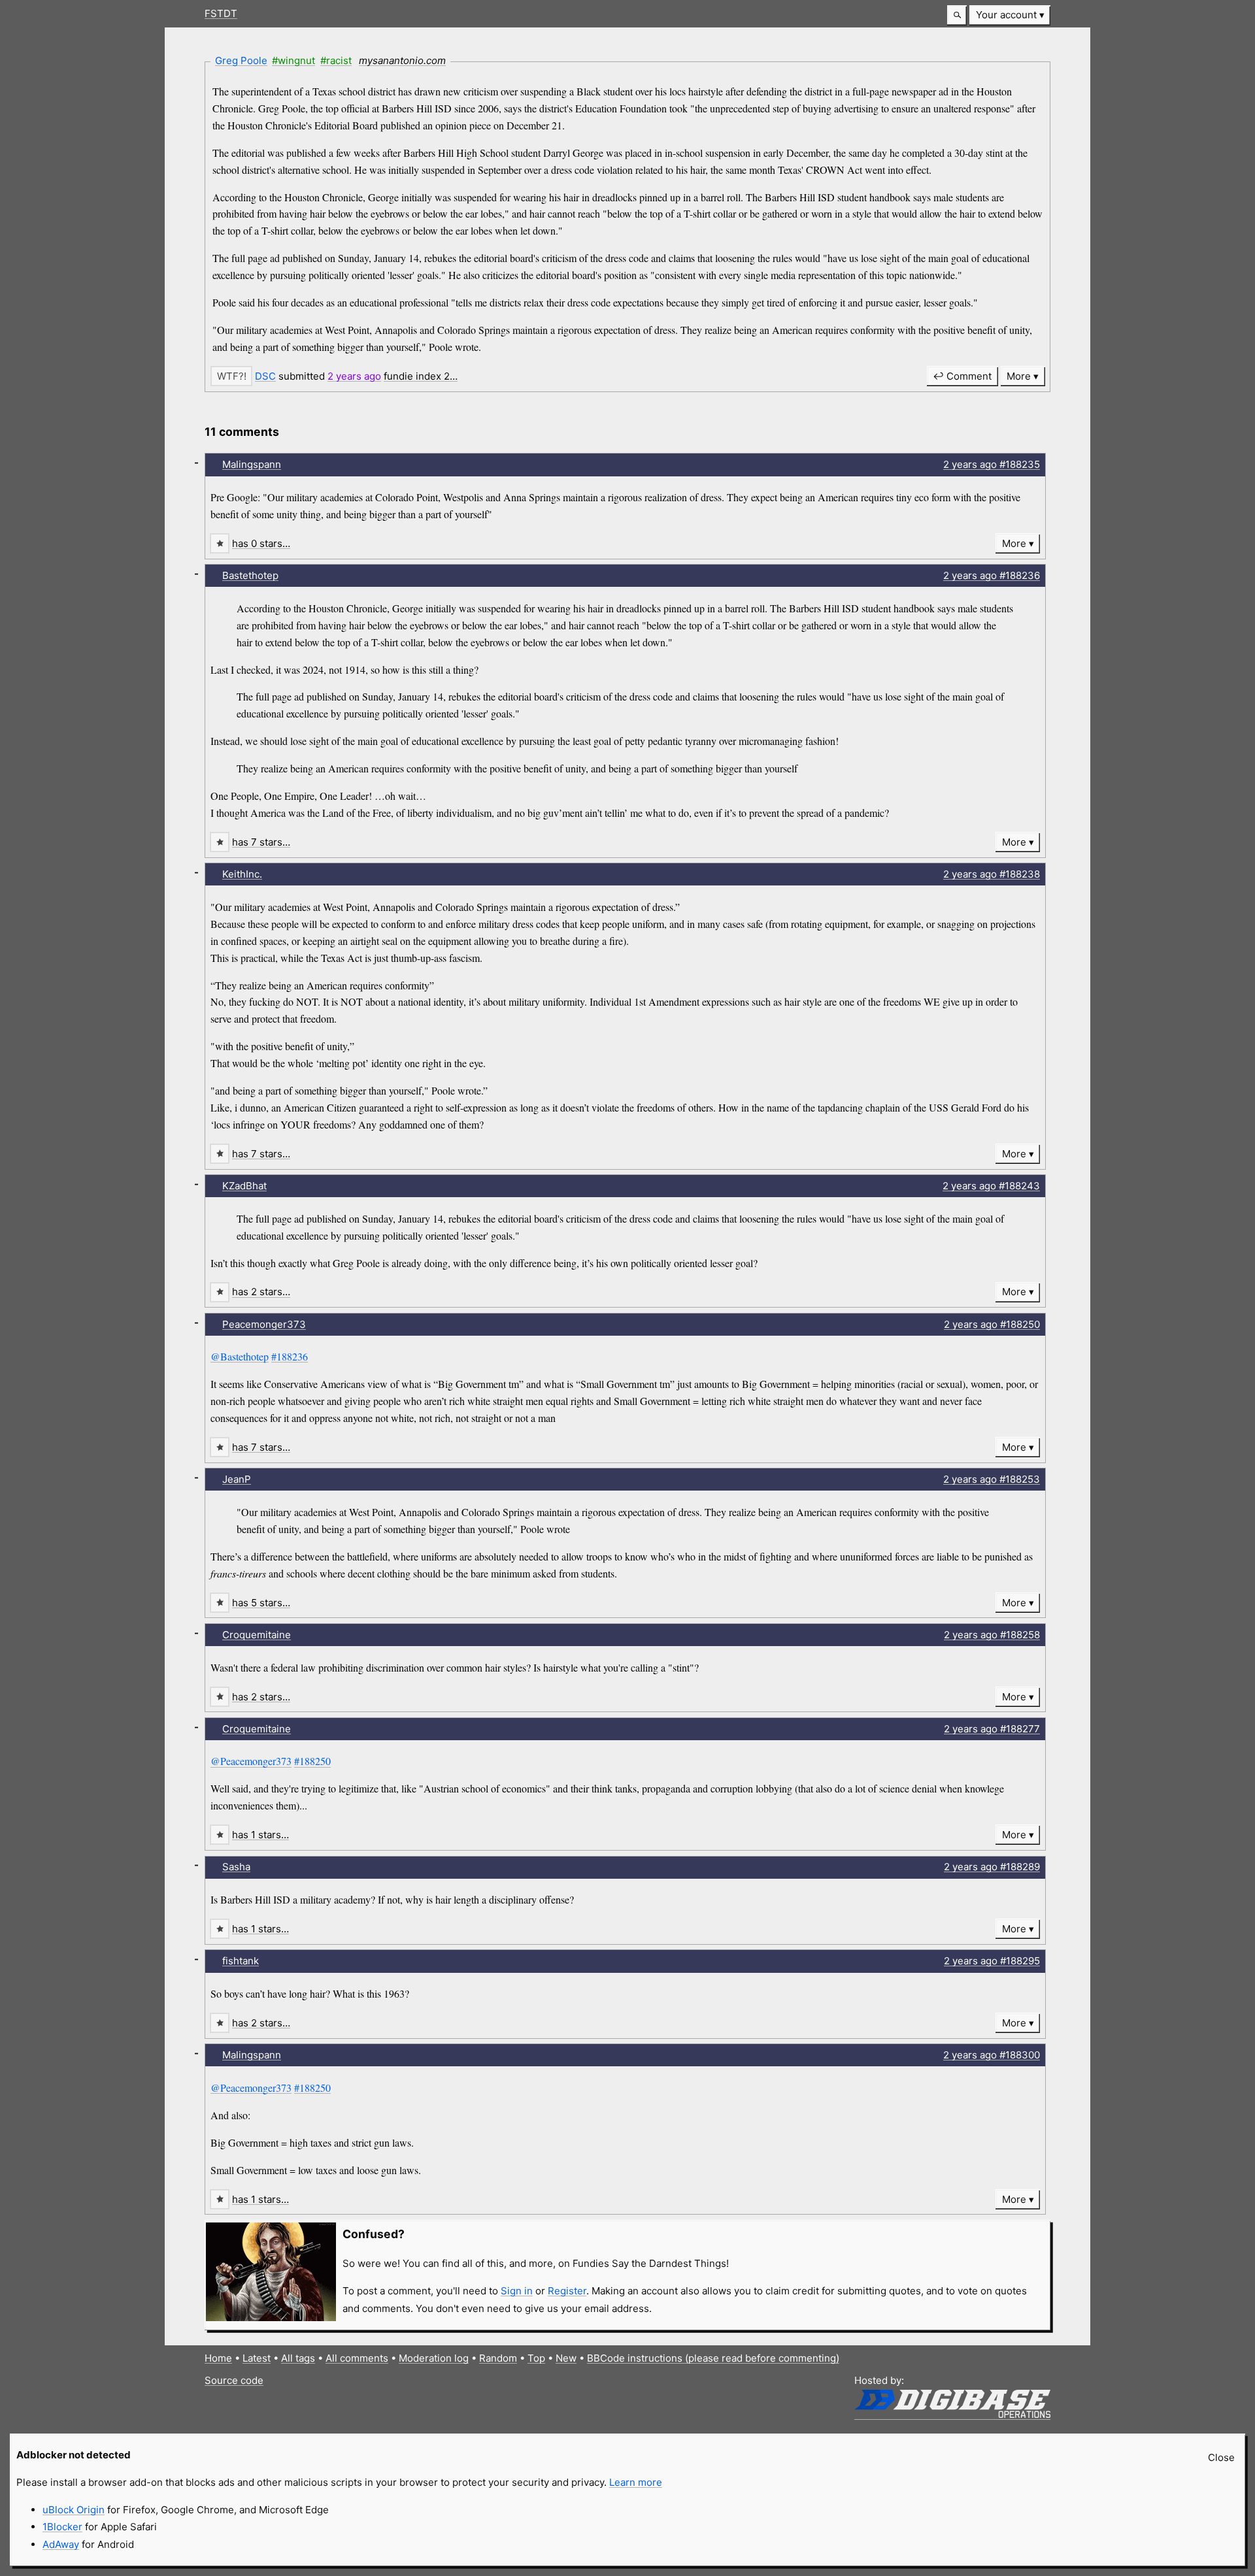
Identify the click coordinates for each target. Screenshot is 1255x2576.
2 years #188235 (992, 464)
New (566, 2358)
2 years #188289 (992, 1867)
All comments (357, 2358)
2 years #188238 (992, 874)
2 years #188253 (992, 1479)
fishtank (241, 1961)
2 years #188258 (992, 1635)
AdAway (61, 2544)
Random (498, 2358)
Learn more (636, 2482)
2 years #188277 (992, 1729)
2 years (354, 376)
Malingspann (252, 464)
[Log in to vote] (231, 376)
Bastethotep (250, 575)
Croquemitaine (257, 1635)
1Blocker (62, 2527)
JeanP (237, 1479)
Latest (257, 2358)
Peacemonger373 (264, 1324)
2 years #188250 (992, 1324)
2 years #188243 (991, 1186)
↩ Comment (962, 376)
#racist (336, 60)
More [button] (1019, 376)
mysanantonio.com (402, 60)
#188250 (312, 1761)
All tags (298, 2358)
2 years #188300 (992, 2055)
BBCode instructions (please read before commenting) (713, 2358)
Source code (234, 2380)
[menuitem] (1010, 15)
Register (567, 2291)
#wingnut (293, 60)
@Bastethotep (240, 1356)
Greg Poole (241, 60)
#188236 (290, 1356)
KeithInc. (242, 874)
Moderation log (434, 2358)
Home (218, 2358)
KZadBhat (244, 1186)
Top (536, 2358)
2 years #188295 (992, 1961)
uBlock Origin (74, 2510)
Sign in (517, 2291)
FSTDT (221, 13)
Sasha (236, 1867)
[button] (957, 15)
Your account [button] (1006, 15)
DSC (265, 376)
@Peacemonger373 (251, 1761)
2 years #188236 (992, 575)
